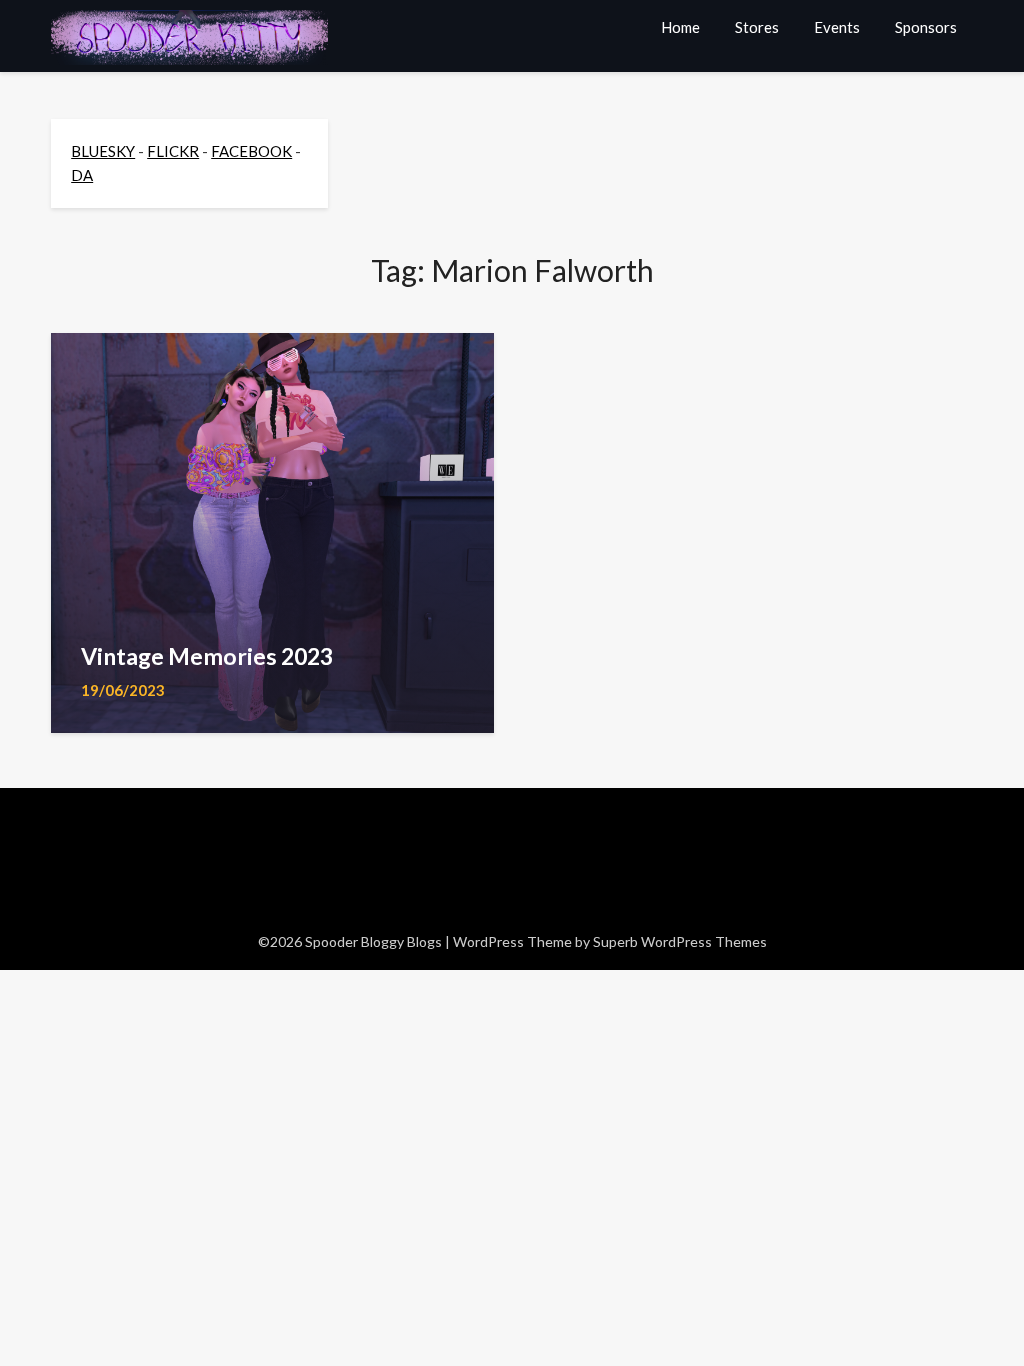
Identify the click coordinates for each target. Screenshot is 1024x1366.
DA (82, 175)
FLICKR (173, 151)
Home (680, 27)
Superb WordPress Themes (680, 941)
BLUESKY (103, 151)
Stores (757, 27)
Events (837, 27)
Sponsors (926, 27)
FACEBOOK (251, 151)
